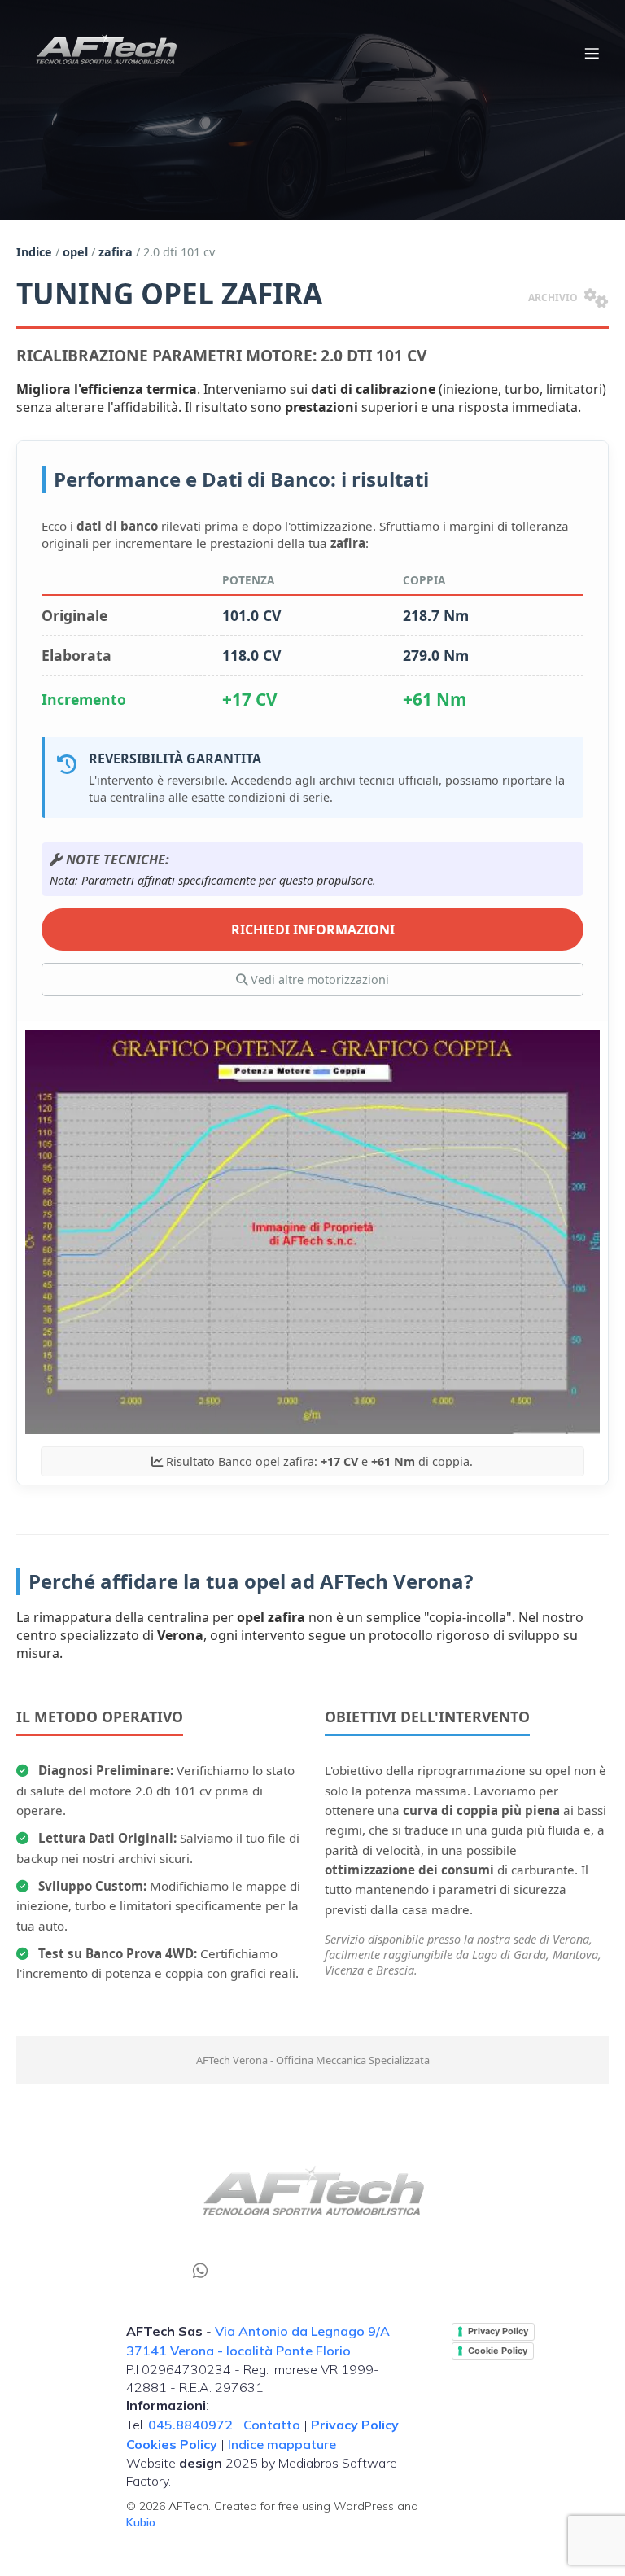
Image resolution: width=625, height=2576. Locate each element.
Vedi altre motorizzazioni (318, 980)
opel (75, 252)
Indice (34, 252)
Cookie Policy (498, 2351)
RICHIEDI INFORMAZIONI (313, 929)
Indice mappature (282, 2444)
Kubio (141, 2522)
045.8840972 (190, 2425)
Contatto (272, 2425)
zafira (116, 252)
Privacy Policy (498, 2331)
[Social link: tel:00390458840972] (206, 2270)
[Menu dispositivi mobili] (592, 53)
